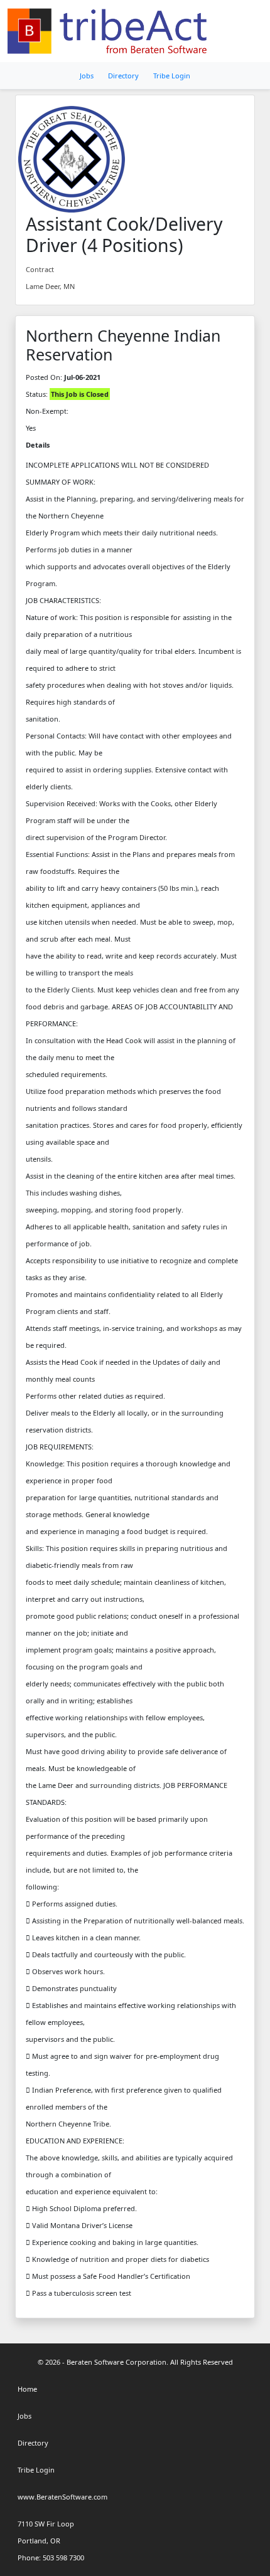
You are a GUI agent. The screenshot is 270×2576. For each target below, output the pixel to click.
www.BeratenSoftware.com (62, 2497)
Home (27, 2389)
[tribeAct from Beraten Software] (110, 31)
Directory (123, 76)
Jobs (87, 76)
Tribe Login (172, 76)
